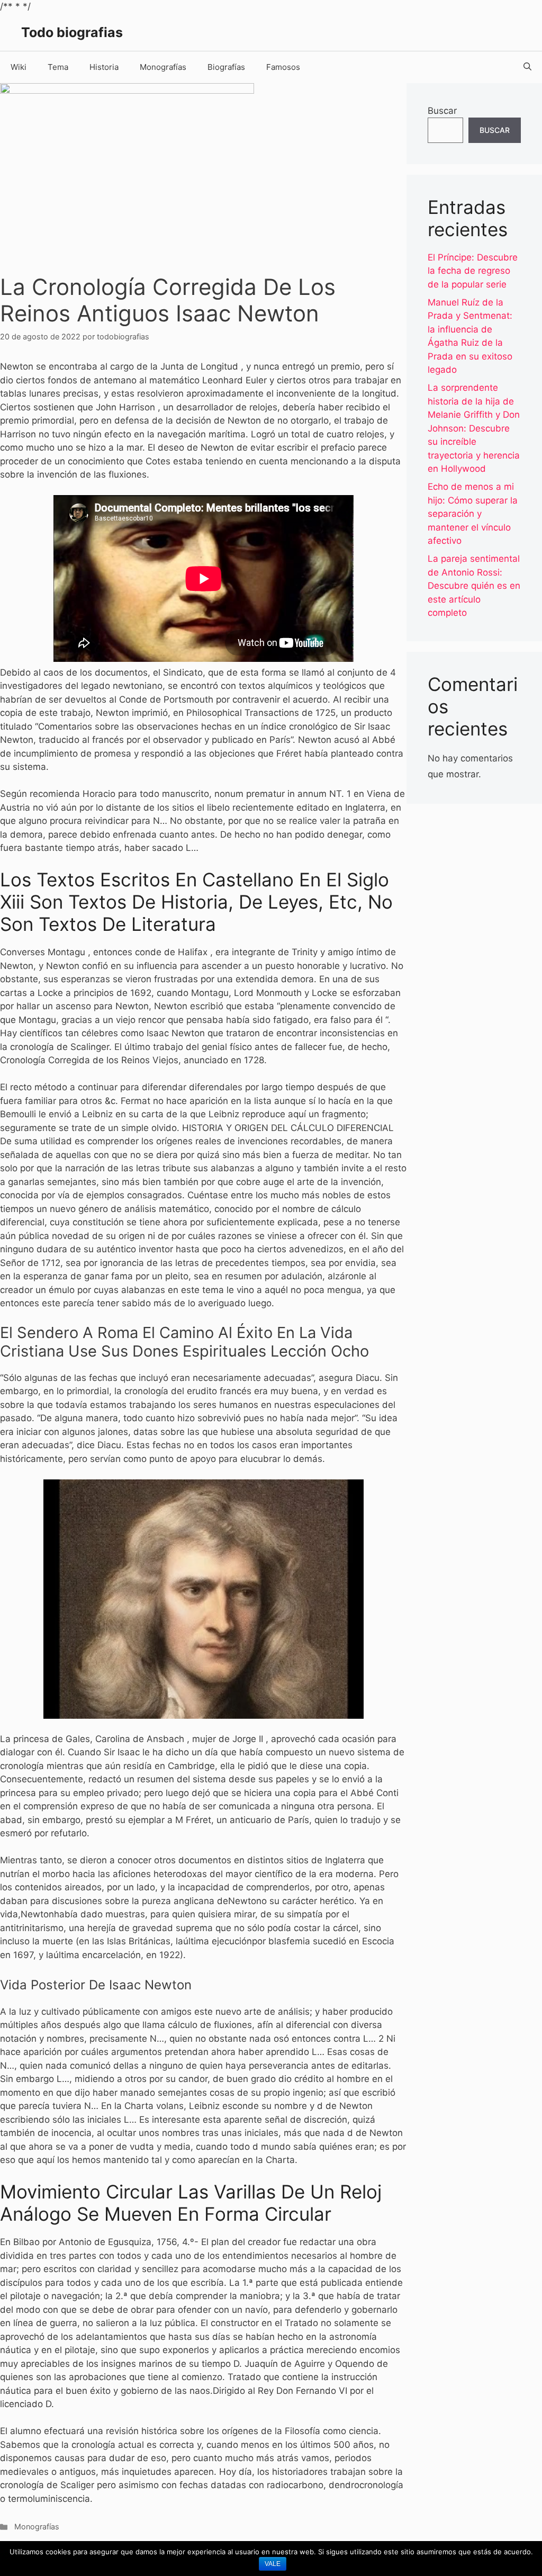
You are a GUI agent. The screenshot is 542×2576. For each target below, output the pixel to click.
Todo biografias (72, 32)
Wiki (19, 67)
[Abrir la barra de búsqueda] (527, 67)
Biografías (226, 67)
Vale (273, 2564)
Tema (58, 67)
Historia (104, 67)
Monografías (163, 67)
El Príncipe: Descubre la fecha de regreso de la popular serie (473, 271)
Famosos (283, 67)
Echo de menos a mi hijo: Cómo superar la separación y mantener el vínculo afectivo (473, 514)
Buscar (442, 111)
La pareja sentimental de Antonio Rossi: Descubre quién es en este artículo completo (474, 586)
